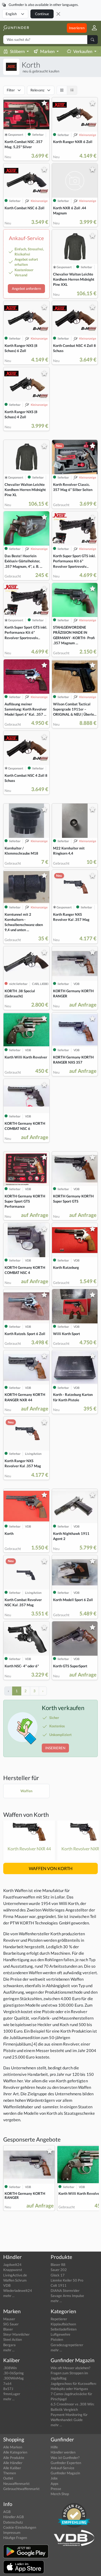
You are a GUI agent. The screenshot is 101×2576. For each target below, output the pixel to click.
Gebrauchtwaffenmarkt (21, 2489)
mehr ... (9, 2296)
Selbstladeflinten (64, 2329)
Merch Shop (60, 2494)
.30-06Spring (13, 2373)
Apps (55, 2484)
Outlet (8, 2478)
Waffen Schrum (15, 2280)
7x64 (7, 2384)
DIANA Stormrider (65, 2290)
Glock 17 (58, 2275)
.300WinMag (13, 2378)
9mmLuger (12, 2394)
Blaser (8, 2329)
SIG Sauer (11, 2324)
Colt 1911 (59, 2285)
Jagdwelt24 (12, 2265)
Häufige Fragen (15, 2538)
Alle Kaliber (12, 2468)
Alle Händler (13, 2463)
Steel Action (13, 2339)
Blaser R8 (58, 2265)
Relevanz (37, 90)
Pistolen (57, 2339)
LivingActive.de (15, 2275)
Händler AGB (13, 2517)
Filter (11, 90)
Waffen (26, 1791)
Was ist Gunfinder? (65, 2458)
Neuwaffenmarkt (16, 2484)
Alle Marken (13, 2447)
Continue (42, 14)
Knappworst (13, 2270)
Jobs (54, 2478)
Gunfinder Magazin (65, 2473)
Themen (10, 2473)
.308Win (10, 2368)
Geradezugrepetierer (67, 2345)
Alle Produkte (14, 2458)
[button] (92, 28)
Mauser (9, 2319)
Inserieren (77, 28)
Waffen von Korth (26, 1815)
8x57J (8, 2389)
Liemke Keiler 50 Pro (67, 2280)
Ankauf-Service (62, 2468)
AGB (7, 2512)
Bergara (9, 2345)
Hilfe (54, 2447)
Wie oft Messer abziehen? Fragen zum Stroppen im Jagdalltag (70, 2373)
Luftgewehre (60, 2334)
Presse (56, 2489)
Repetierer (59, 2319)
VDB (7, 2285)
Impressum (12, 2532)
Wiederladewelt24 (18, 2290)
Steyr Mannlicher (16, 2334)
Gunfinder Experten (66, 2463)
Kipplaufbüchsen (63, 2324)
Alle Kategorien (15, 2452)
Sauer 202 (59, 2270)
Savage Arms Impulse (67, 2296)
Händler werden (63, 2452)
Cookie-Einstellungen (20, 2527)
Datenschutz (13, 2522)
